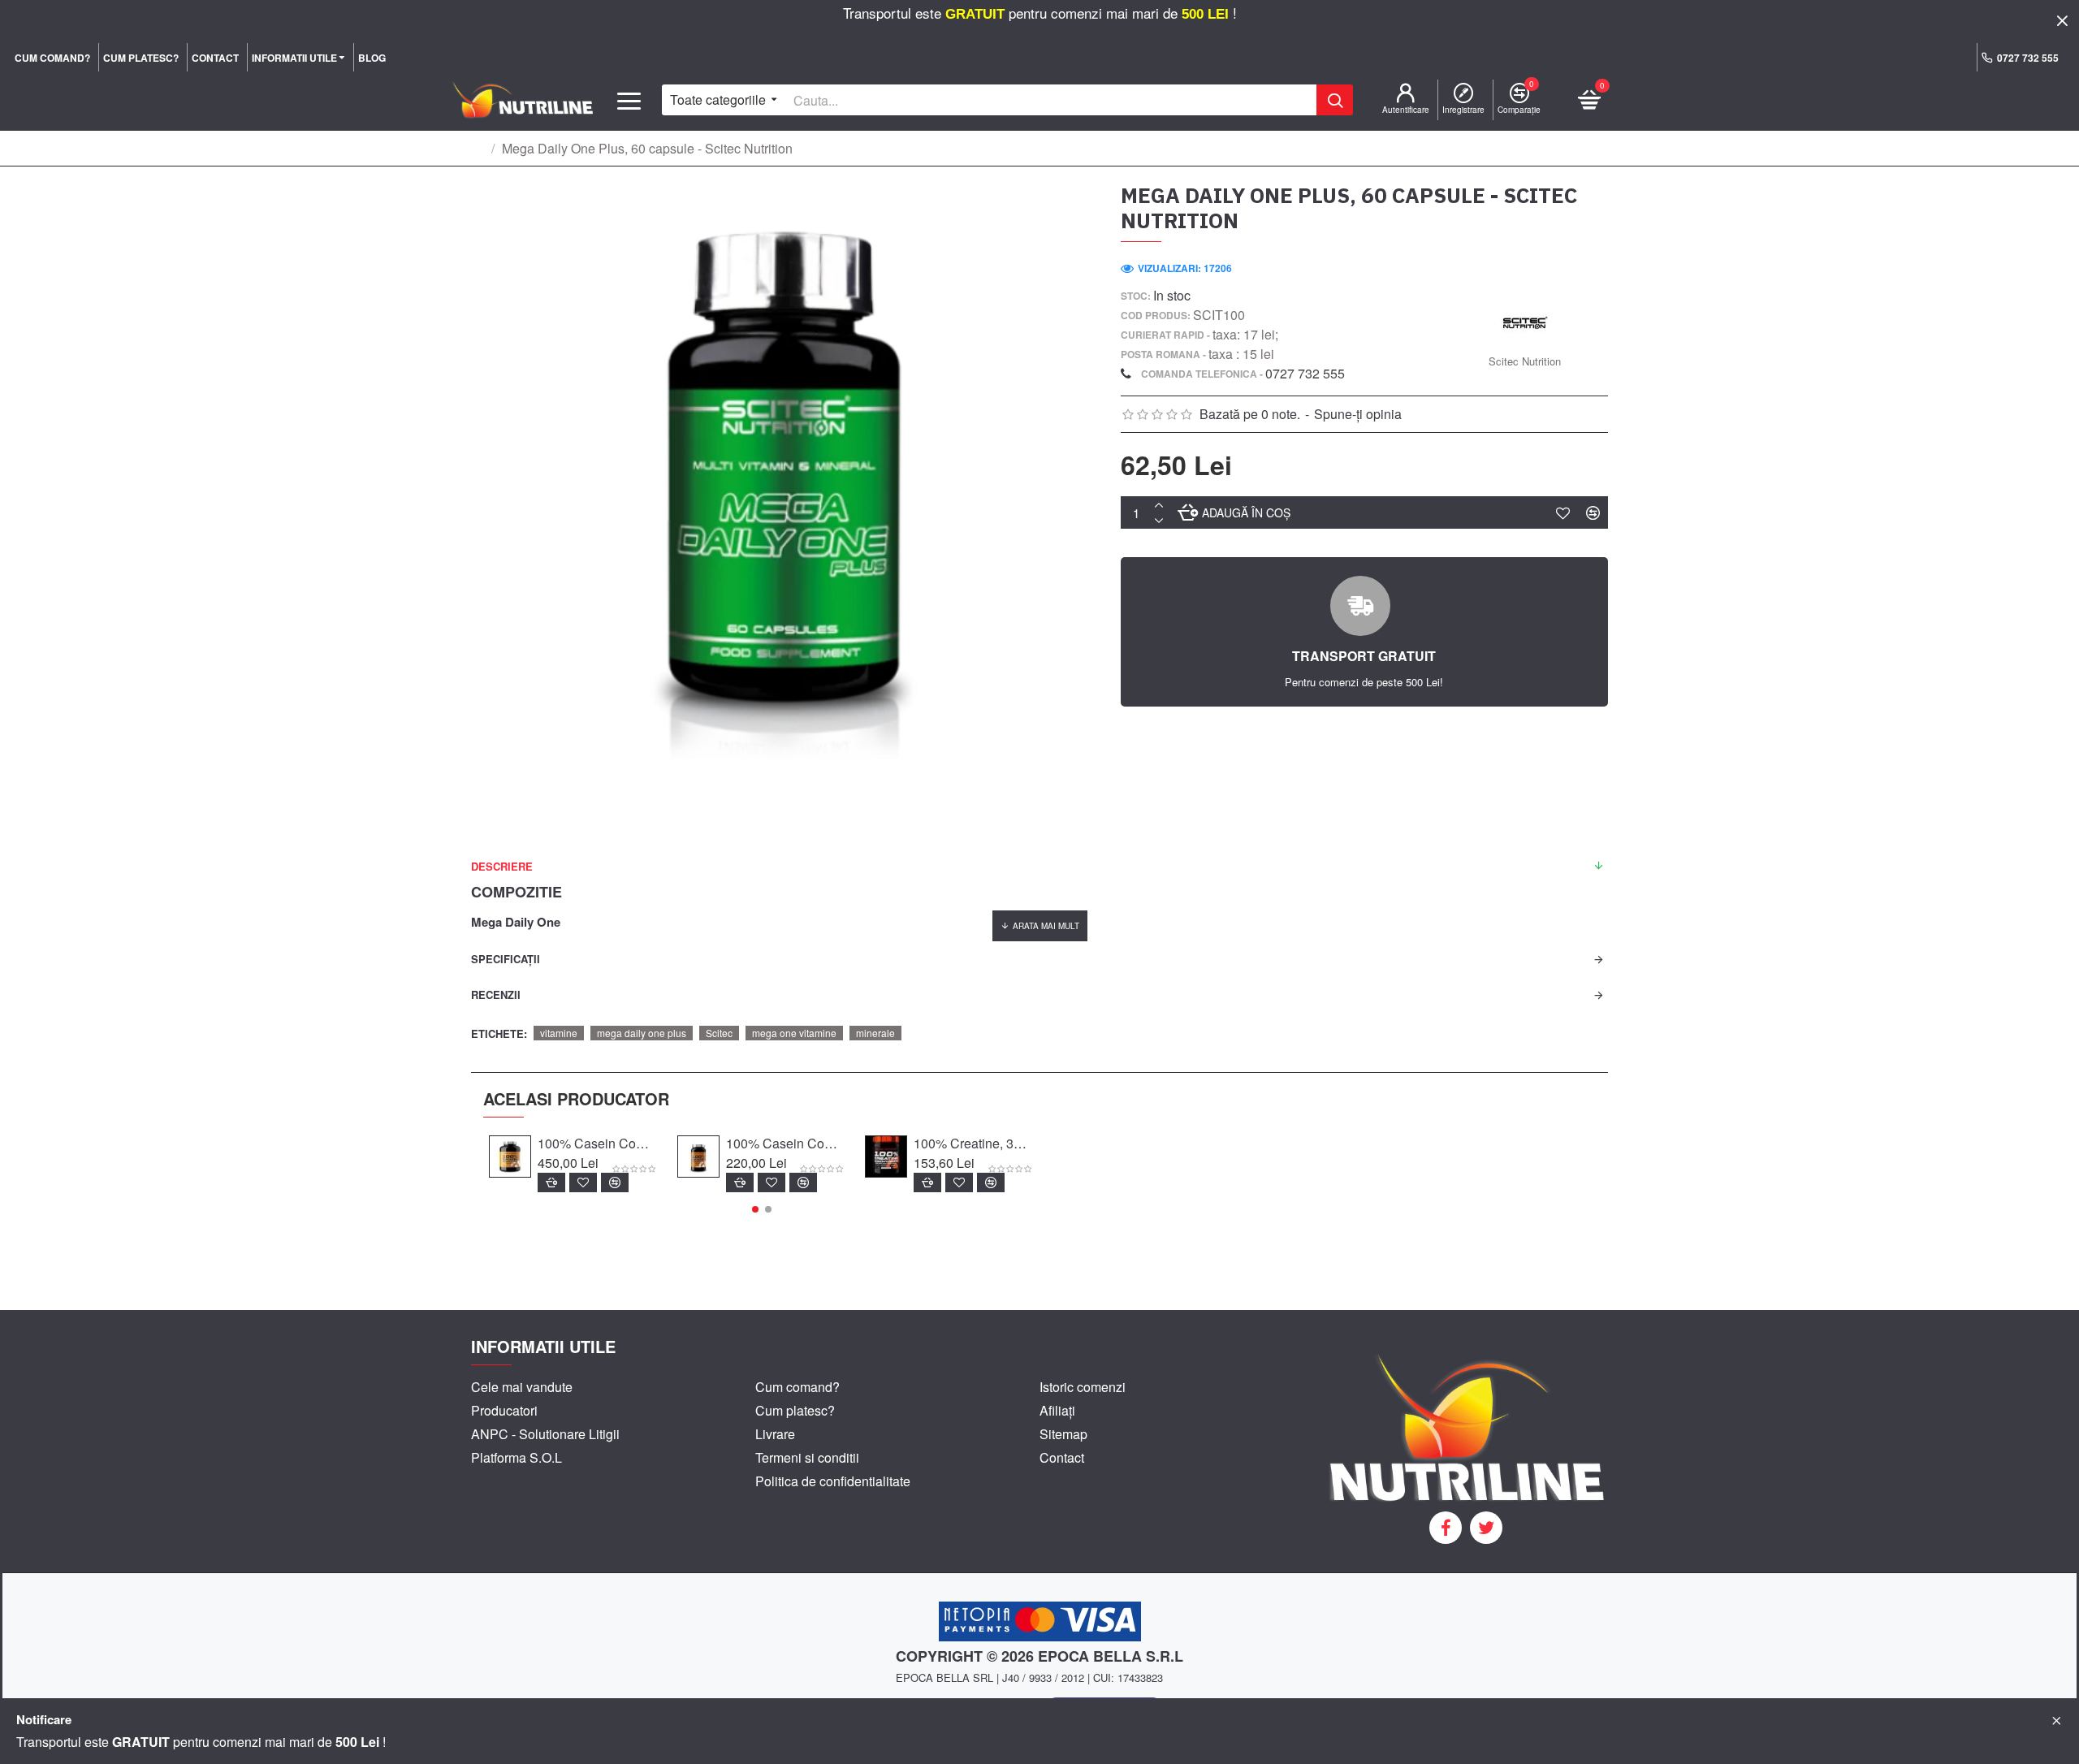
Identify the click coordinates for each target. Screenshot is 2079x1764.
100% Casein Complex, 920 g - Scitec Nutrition (786, 1144)
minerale (875, 1033)
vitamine (559, 1033)
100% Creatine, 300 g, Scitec (974, 1144)
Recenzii (496, 994)
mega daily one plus (642, 1033)
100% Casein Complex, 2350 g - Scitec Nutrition (598, 1144)
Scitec (719, 1033)
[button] (755, 1209)
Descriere (502, 866)
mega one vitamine (794, 1033)
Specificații (506, 959)
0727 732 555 (1305, 373)
